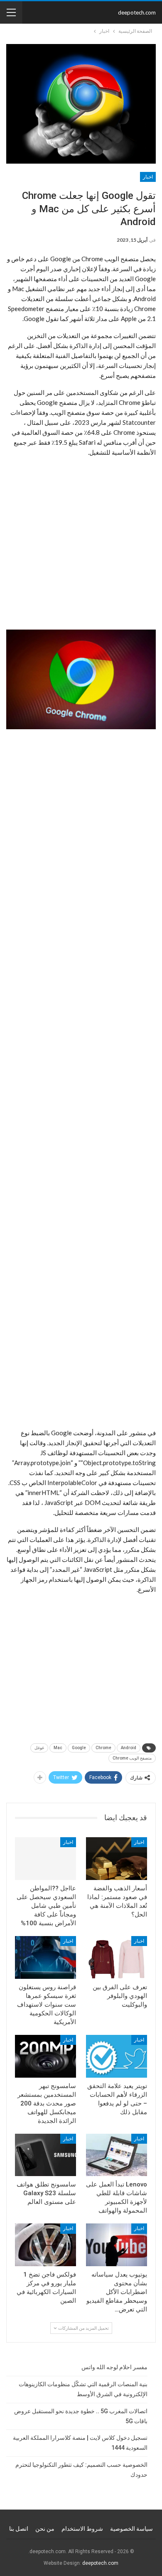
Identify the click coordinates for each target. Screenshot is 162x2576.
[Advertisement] (81, 545)
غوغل (39, 1748)
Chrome (103, 1748)
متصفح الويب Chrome (132, 1758)
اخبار (148, 177)
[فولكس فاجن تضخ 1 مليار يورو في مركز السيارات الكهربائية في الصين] (45, 2245)
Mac (58, 1748)
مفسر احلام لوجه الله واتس (114, 2367)
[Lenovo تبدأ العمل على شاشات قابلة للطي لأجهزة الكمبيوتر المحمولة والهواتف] (117, 2155)
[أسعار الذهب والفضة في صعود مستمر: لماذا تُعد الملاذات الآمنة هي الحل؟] (117, 1859)
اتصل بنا (19, 2529)
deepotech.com (137, 12)
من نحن (45, 2529)
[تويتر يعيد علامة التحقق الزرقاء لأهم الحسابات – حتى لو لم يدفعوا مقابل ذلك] (117, 2056)
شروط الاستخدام (82, 2529)
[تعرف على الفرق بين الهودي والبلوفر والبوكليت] (117, 1957)
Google (79, 1748)
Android (129, 1748)
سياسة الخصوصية (131, 2529)
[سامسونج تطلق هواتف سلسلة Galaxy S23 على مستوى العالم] (45, 2155)
